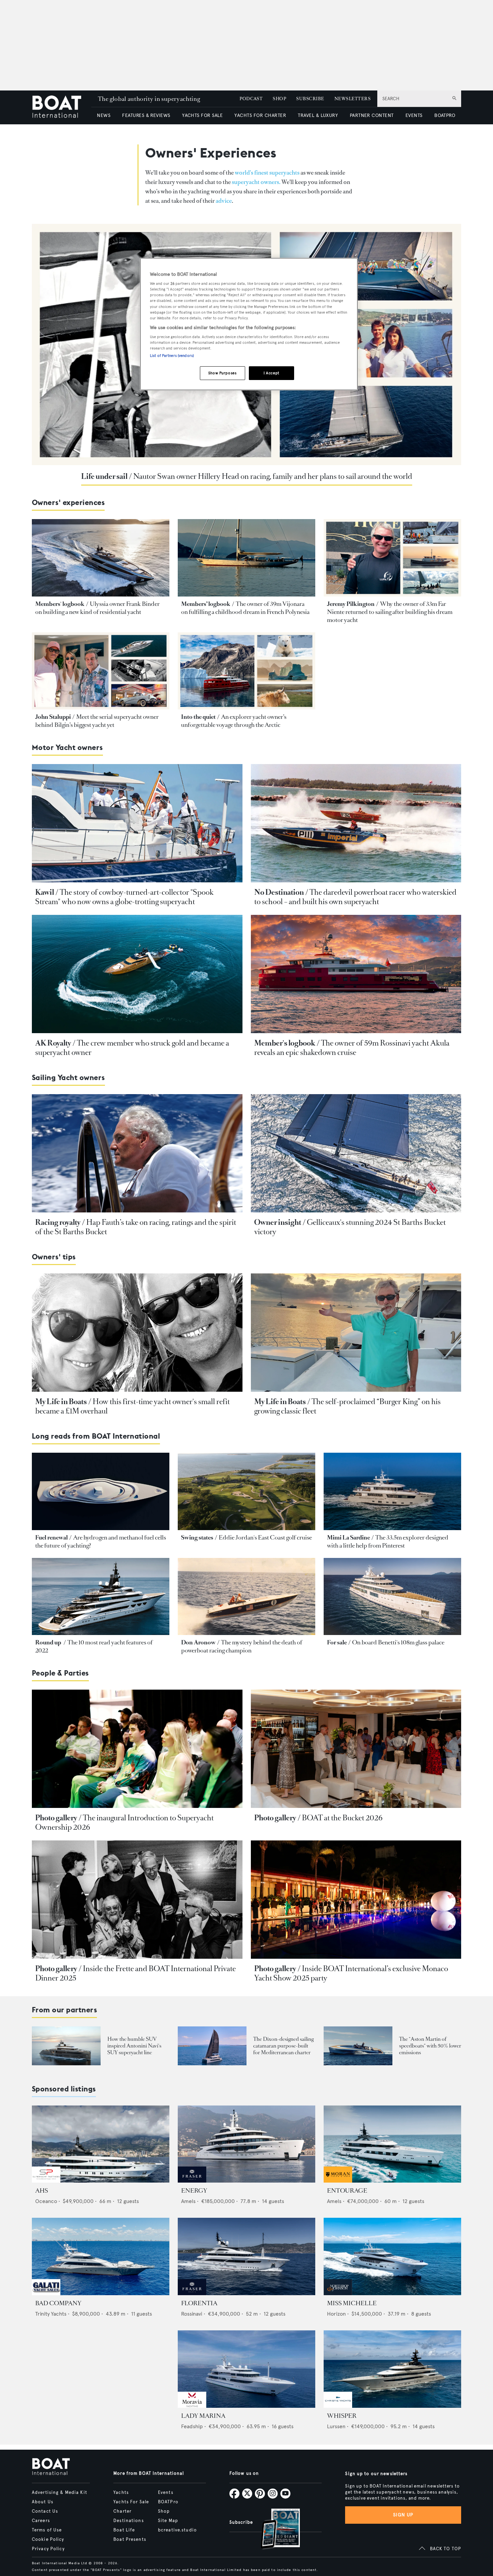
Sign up (403, 2515)
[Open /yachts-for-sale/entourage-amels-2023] (392, 2144)
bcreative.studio (177, 2530)
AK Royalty (53, 1043)
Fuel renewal (51, 1537)
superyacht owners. (256, 182)
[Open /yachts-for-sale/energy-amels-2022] (246, 2144)
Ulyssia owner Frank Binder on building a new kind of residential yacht (97, 608)
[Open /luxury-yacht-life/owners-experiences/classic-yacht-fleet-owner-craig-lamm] (356, 1333)
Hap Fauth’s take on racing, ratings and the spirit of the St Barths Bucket (136, 1227)
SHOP (279, 99)
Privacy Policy (48, 2549)
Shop (164, 2511)
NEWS (104, 115)
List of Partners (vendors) (172, 356)
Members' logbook (60, 604)
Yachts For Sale (131, 2502)
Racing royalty (58, 1222)
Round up (49, 1642)
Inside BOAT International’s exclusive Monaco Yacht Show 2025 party (351, 1973)
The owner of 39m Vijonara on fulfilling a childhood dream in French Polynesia (245, 608)
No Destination (279, 892)
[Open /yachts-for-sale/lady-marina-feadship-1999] (246, 2369)
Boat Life (124, 2530)
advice (224, 201)
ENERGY (194, 2191)
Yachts (121, 2493)
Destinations (128, 2521)
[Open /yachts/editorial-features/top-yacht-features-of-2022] (101, 1597)
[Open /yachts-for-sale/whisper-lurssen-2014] (392, 2369)
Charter (122, 2511)
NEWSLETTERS (352, 99)
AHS (42, 2191)
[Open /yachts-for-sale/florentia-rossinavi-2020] (246, 2256)
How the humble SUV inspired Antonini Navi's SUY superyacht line (134, 2046)
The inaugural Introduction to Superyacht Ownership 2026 (124, 1823)
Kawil (45, 892)
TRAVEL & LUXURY (318, 115)
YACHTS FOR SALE (202, 115)
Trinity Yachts (51, 2314)
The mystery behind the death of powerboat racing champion (242, 1646)
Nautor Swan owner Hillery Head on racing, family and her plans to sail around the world (273, 476)
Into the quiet (198, 717)
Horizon (336, 2314)
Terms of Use (47, 2530)
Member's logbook (285, 1043)
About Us (43, 2502)
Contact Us (45, 2511)
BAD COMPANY (58, 2303)
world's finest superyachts (267, 173)
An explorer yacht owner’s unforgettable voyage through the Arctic (234, 721)
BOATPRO (445, 115)
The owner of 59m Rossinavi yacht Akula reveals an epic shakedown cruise (352, 1048)
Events (166, 2493)
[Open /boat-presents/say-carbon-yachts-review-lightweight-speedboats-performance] (358, 2046)
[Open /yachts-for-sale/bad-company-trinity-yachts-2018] (101, 2256)
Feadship (192, 2426)
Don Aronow (198, 1642)
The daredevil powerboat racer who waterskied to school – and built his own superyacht (355, 897)
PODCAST (251, 99)
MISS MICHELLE (352, 2303)
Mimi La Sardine (348, 1537)
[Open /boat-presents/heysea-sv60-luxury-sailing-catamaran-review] (212, 2046)
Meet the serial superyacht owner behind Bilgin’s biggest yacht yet (97, 721)
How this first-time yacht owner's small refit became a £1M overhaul (132, 1406)
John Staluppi (53, 717)
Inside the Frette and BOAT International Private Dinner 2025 (135, 1973)
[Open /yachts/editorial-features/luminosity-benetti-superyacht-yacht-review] (392, 1597)
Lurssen (336, 2426)
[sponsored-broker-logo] (46, 2181)
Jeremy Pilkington (351, 604)
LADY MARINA (203, 2416)
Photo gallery (56, 1818)
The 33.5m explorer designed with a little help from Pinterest (388, 1542)
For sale (337, 1642)
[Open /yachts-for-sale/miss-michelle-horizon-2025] (392, 2256)
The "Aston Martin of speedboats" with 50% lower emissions (430, 2046)
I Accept (271, 373)
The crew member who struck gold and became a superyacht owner (132, 1048)
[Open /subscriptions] (275, 2530)
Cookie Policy (48, 2539)
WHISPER (342, 2416)
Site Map (168, 2521)
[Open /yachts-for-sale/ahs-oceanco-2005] (101, 2144)
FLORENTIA (199, 2303)
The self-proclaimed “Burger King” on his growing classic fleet (347, 1406)
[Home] (62, 107)
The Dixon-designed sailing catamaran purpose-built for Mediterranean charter (283, 2046)
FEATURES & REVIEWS (146, 115)
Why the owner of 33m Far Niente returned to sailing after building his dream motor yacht (390, 612)
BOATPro (168, 2502)
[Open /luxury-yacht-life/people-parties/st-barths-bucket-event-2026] (356, 1749)
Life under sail (104, 476)
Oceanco (46, 2201)
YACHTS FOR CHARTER (260, 115)
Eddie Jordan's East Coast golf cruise (265, 1537)
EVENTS (414, 115)
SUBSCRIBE (310, 99)
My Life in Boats (61, 1402)
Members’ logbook (206, 604)
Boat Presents (130, 2539)
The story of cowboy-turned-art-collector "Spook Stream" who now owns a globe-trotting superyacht (124, 897)
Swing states (197, 1537)
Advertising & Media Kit (60, 2493)
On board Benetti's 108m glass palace (398, 1642)
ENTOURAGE (347, 2191)
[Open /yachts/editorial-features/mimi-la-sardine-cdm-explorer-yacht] (392, 1491)
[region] (249, 324)
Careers (41, 2521)
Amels (188, 2201)
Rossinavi (192, 2314)
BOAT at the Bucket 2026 (342, 1818)
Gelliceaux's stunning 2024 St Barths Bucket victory (350, 1227)
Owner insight (278, 1222)
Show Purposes (222, 373)
